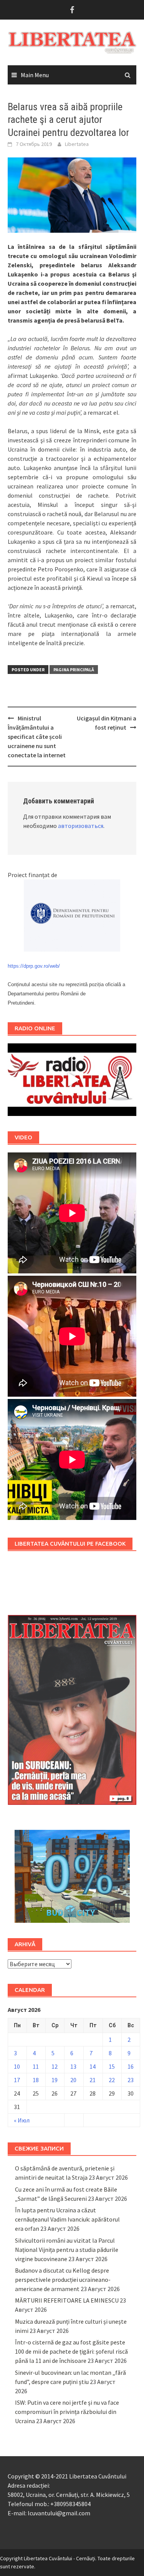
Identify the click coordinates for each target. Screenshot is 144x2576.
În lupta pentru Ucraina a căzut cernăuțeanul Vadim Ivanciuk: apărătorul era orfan (67, 2219)
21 (93, 2080)
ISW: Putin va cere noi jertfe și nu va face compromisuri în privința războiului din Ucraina (67, 2412)
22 (112, 2080)
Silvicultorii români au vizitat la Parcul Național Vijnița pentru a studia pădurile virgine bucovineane (67, 2250)
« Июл (22, 2120)
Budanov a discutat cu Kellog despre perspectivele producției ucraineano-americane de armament (63, 2280)
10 (17, 2066)
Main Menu (35, 75)
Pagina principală (74, 670)
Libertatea (77, 144)
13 (73, 2066)
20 (73, 2080)
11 (36, 2066)
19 (55, 2080)
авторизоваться (81, 826)
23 (131, 2080)
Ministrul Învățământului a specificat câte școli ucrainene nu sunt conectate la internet (37, 737)
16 (131, 2066)
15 (112, 2066)
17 (17, 2080)
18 (36, 2080)
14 (93, 2066)
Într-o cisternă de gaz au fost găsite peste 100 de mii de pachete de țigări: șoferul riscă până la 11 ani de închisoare (71, 2351)
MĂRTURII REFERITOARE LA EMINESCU (67, 2300)
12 (55, 2066)
